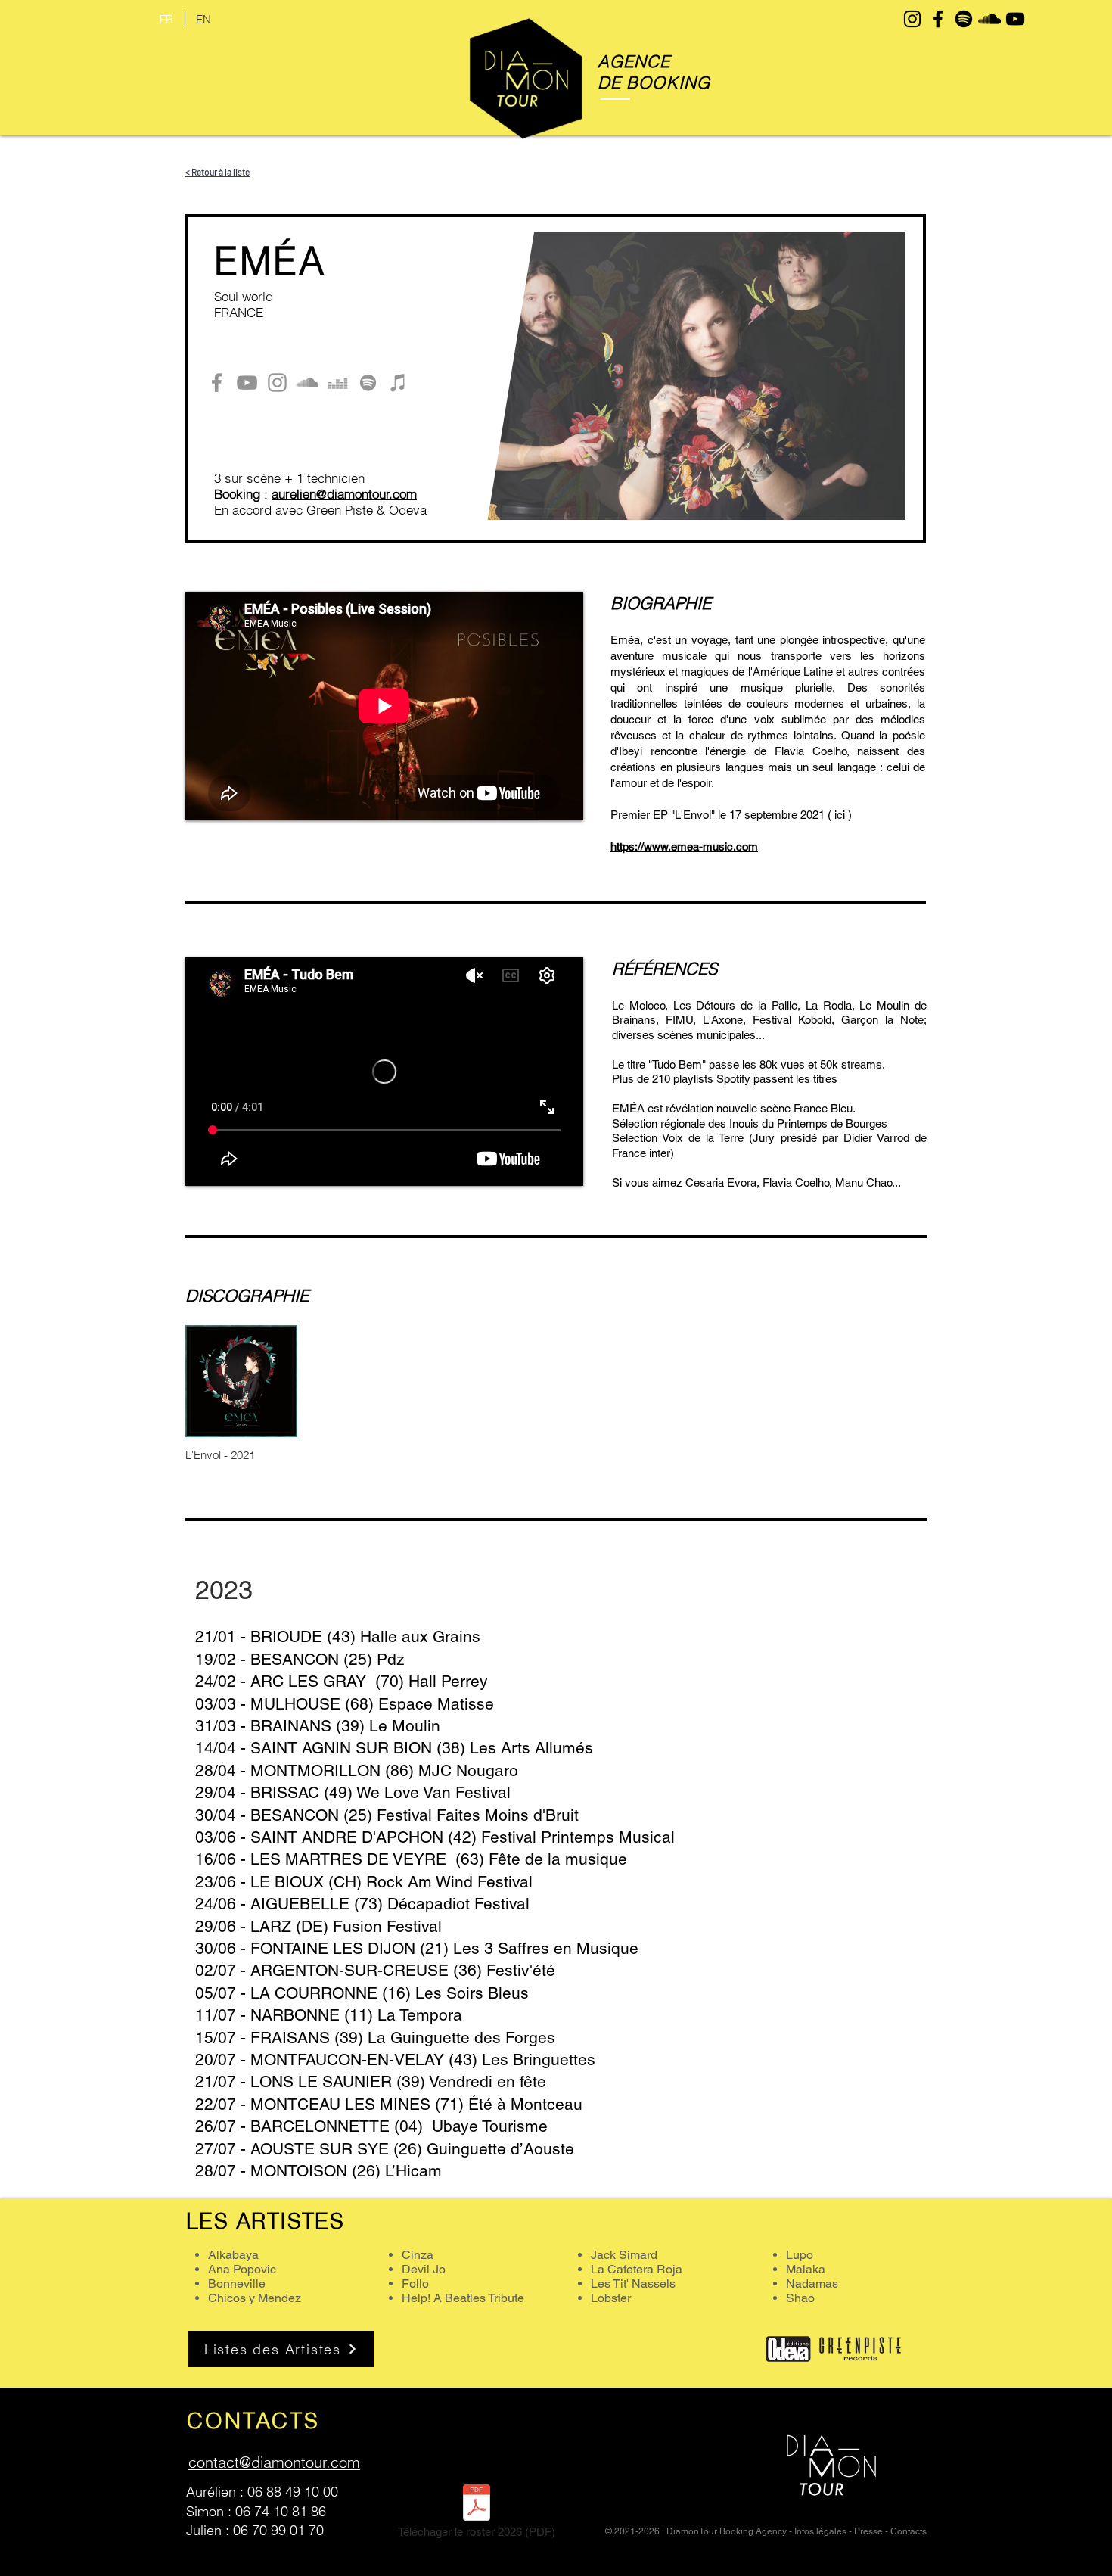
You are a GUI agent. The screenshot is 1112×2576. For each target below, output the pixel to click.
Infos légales (820, 2531)
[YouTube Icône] (1015, 19)
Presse (868, 2531)
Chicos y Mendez (255, 2298)
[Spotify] (964, 19)
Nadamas (812, 2284)
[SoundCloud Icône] (989, 19)
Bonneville (237, 2284)
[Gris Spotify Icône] (368, 383)
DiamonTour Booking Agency (727, 2531)
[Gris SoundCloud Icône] (308, 383)
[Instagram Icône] (912, 19)
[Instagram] (277, 383)
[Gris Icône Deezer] (338, 383)
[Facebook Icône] (938, 19)
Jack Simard (624, 2255)
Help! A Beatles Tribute (463, 2298)
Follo (415, 2284)
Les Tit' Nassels (633, 2284)
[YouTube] (247, 383)
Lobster (611, 2298)
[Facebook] (217, 383)
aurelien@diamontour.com (344, 494)
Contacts (909, 2531)
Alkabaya (233, 2255)
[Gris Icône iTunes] (398, 383)
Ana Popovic (242, 2269)
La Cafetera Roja (637, 2269)
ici (840, 815)
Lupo (800, 2255)
